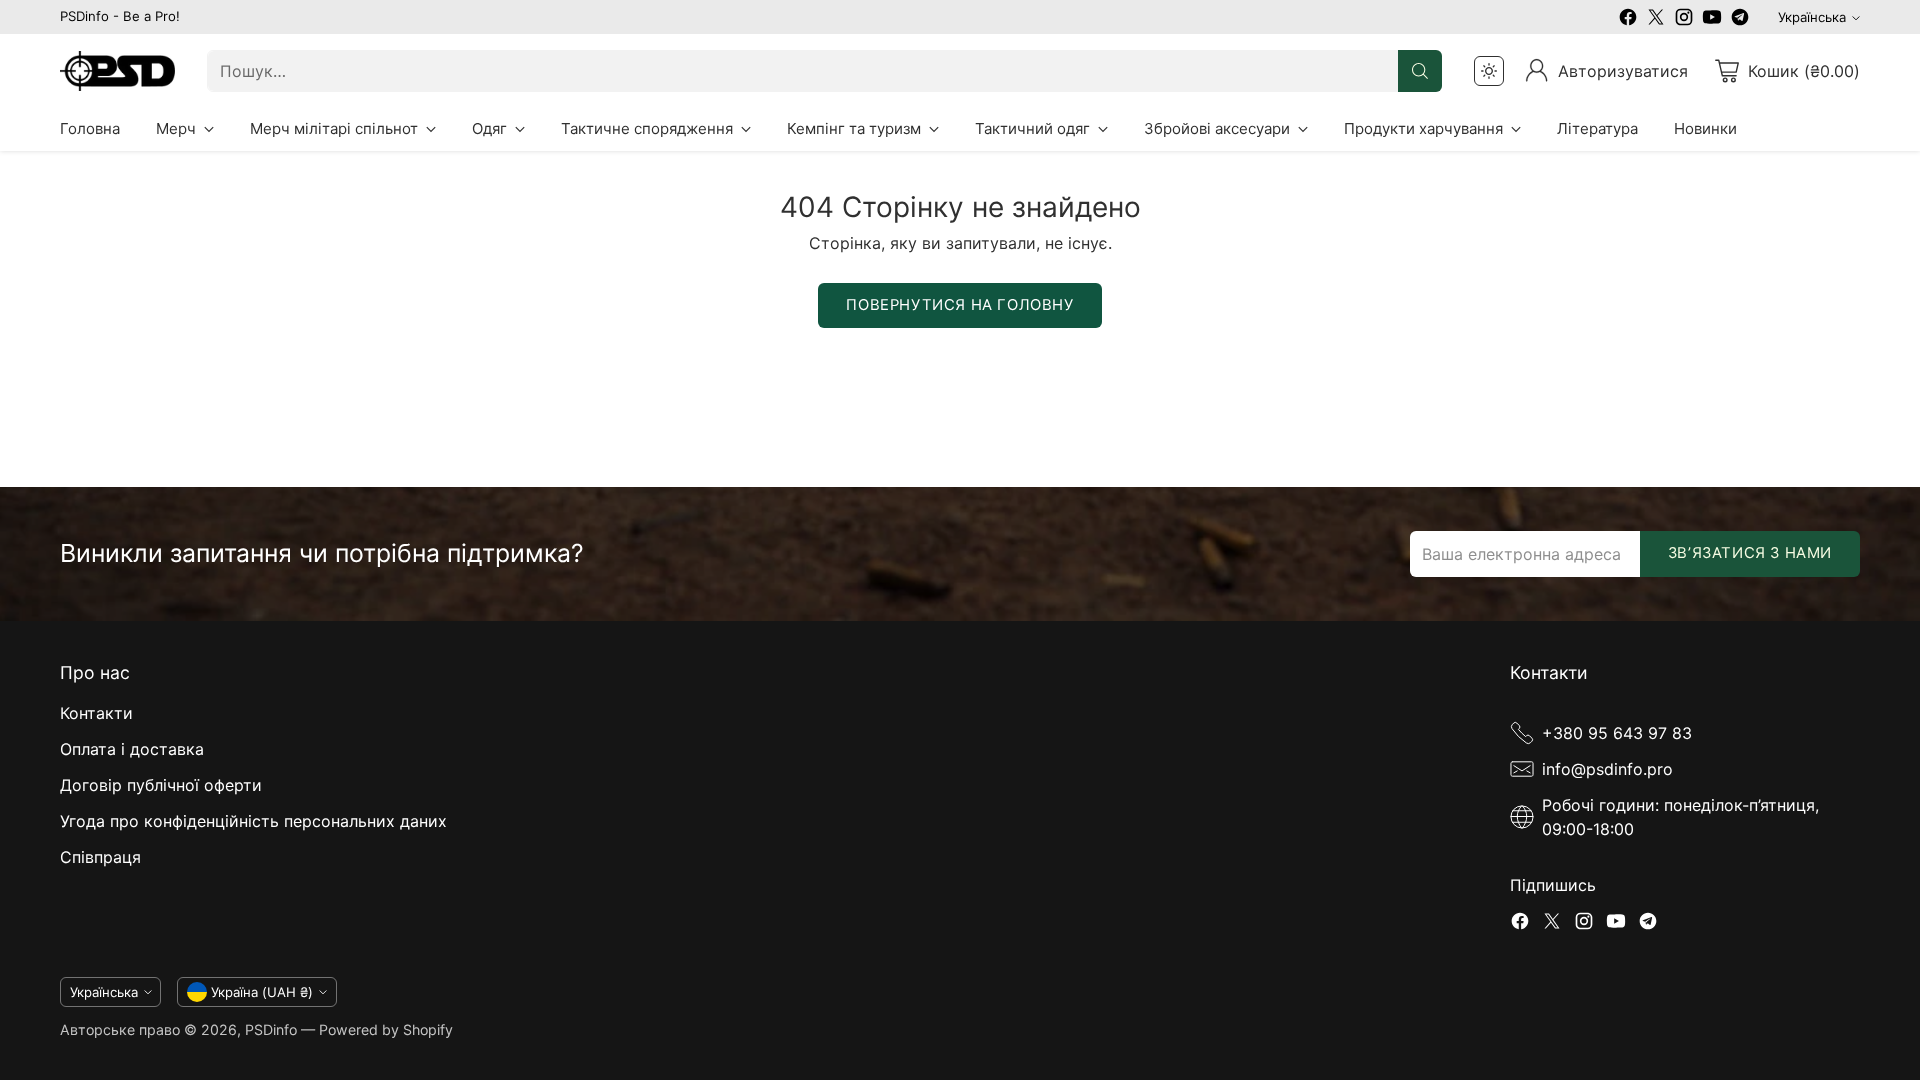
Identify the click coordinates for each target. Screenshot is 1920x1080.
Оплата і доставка (132, 749)
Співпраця (100, 857)
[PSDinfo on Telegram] (1740, 20)
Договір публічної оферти (161, 785)
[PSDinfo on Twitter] (1656, 20)
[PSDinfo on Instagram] (1684, 20)
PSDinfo (271, 1029)
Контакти (96, 713)
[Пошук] (1420, 71)
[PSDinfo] (117, 70)
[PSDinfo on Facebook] (1628, 20)
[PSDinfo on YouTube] (1712, 20)
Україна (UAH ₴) (262, 992)
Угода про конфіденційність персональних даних (253, 821)
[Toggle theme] (1489, 71)
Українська (1812, 17)
